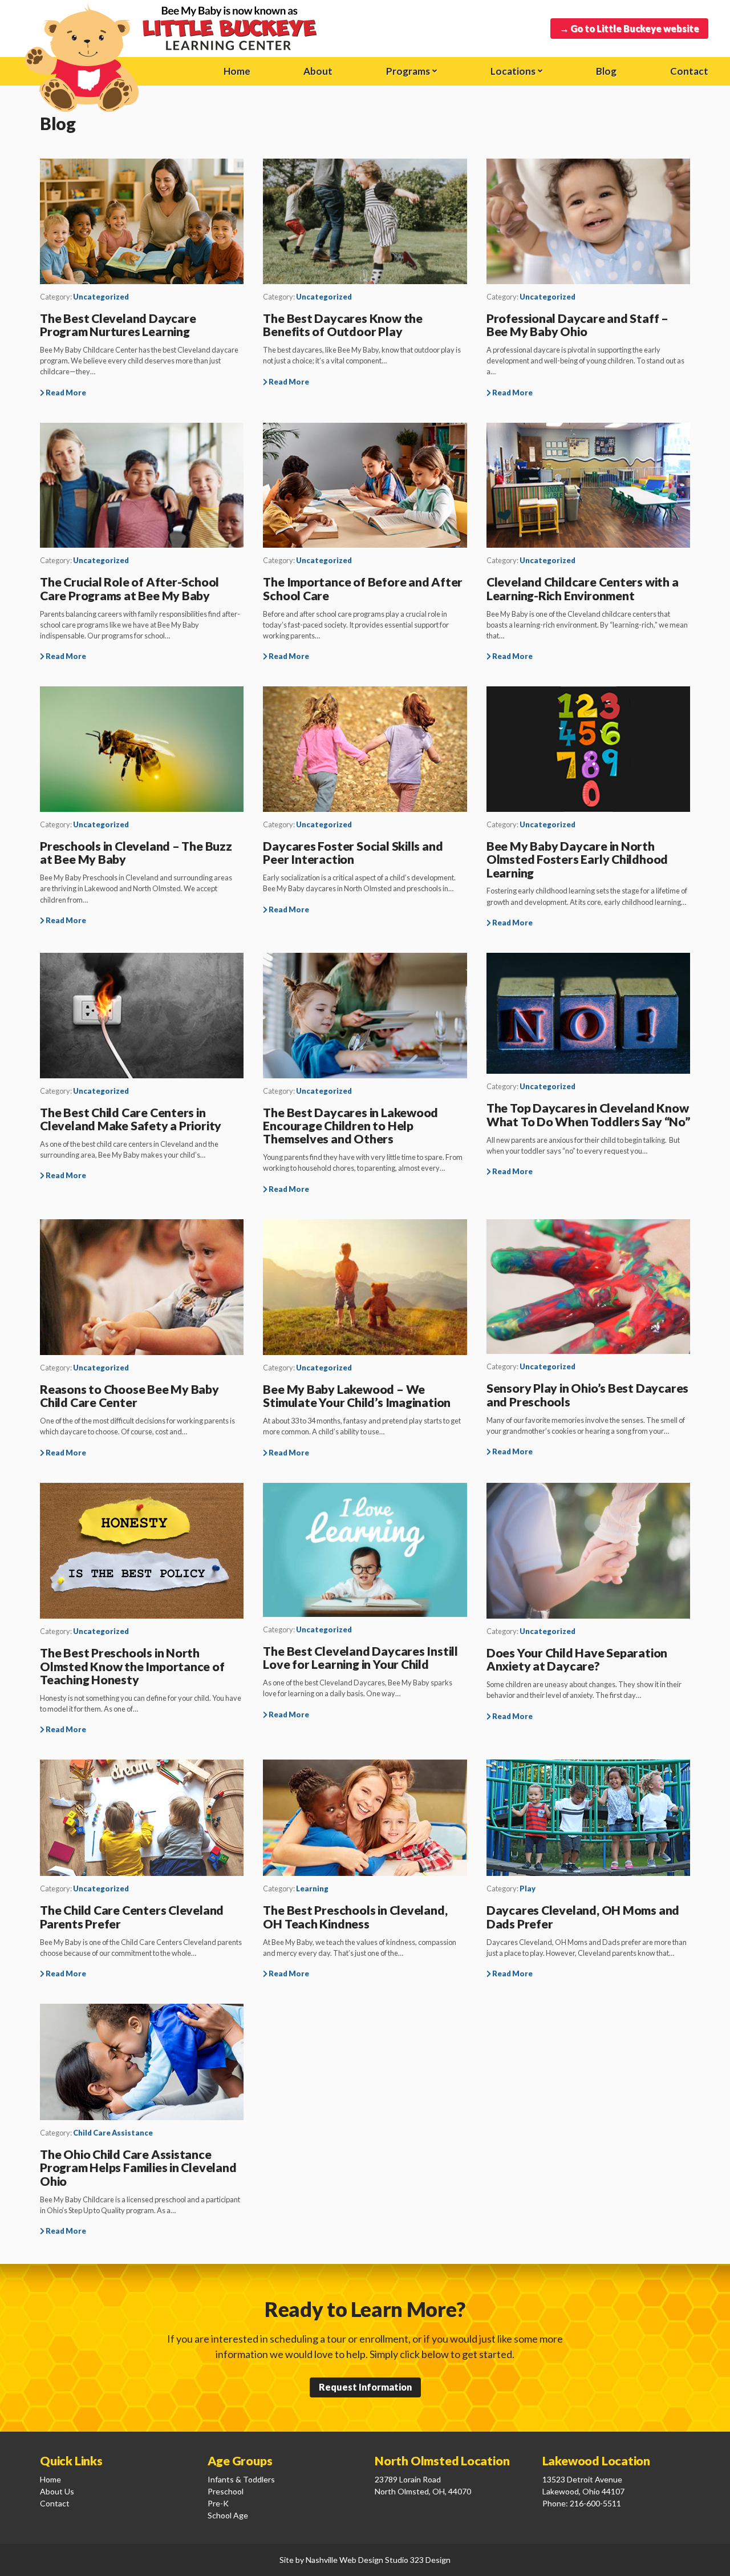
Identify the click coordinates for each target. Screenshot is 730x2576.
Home (50, 2479)
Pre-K (218, 2503)
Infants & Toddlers (241, 2479)
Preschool (226, 2491)
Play (528, 1888)
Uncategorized (101, 297)
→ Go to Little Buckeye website (629, 28)
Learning (312, 1888)
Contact (689, 71)
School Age (228, 2515)
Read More (65, 393)
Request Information (365, 2387)
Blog (606, 71)
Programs (408, 71)
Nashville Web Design (344, 2560)
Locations (513, 71)
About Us (57, 2491)
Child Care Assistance (113, 2133)
